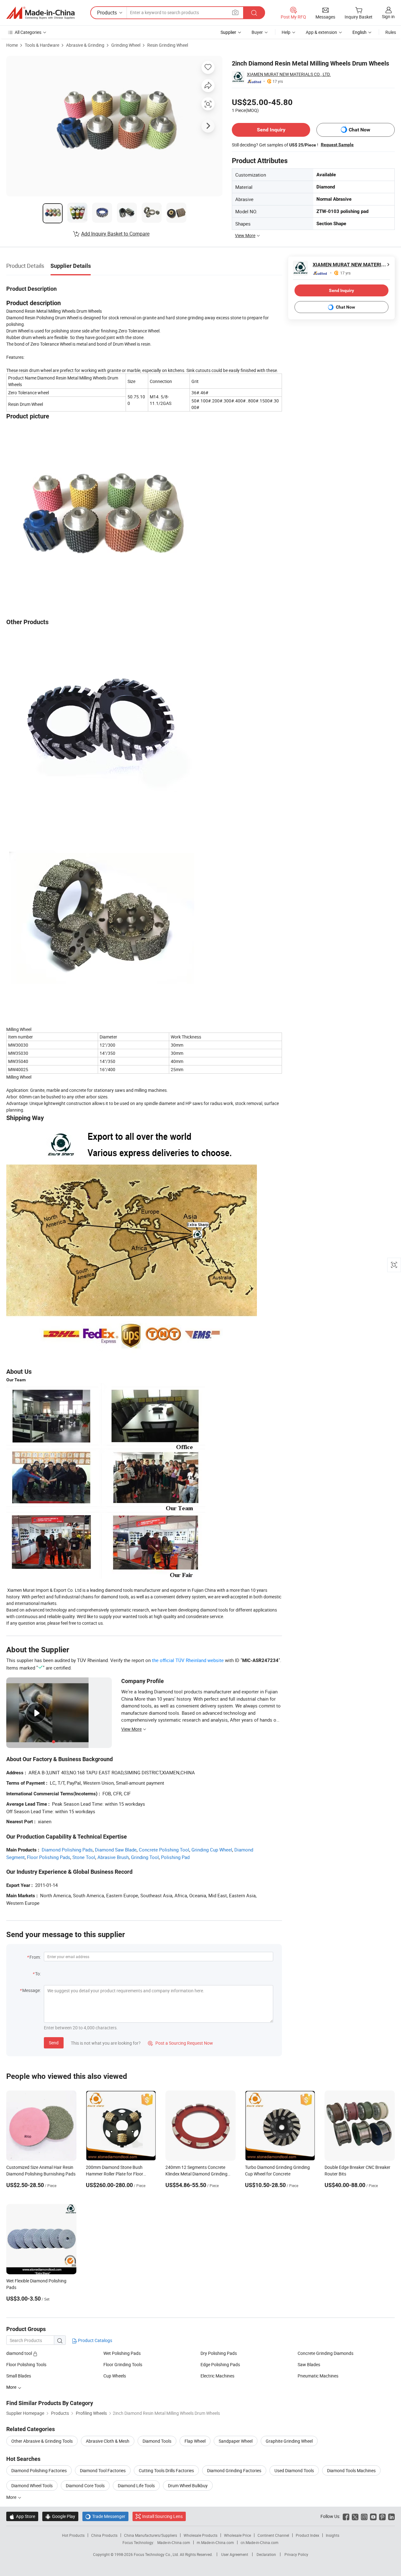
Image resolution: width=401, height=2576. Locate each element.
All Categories (28, 32)
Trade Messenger (105, 2516)
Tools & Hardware (42, 45)
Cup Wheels (115, 2376)
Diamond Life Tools (136, 2486)
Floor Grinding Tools (123, 2364)
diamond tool (20, 2353)
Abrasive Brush (113, 1857)
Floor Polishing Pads (49, 1857)
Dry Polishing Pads (219, 2353)
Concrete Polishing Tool (164, 1850)
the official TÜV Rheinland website (188, 1660)
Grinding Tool (145, 1857)
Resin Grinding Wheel (168, 45)
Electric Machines (217, 2376)
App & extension (321, 32)
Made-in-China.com (174, 2542)
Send (54, 2043)
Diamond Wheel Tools (32, 2486)
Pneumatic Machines (318, 2376)
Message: (31, 1990)
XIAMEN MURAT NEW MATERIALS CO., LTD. (289, 74)
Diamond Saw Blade (116, 1850)
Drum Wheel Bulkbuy (188, 2486)
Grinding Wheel (126, 45)
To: (38, 1974)
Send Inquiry (271, 130)
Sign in (388, 16)
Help (286, 32)
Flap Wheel (195, 2441)
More (12, 2497)
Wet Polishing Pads (122, 2353)
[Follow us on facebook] (346, 2516)
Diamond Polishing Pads (67, 1850)
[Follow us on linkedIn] (391, 2516)
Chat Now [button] (359, 130)
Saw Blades (309, 2364)
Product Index (307, 2535)
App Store (22, 2516)
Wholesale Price (237, 2535)
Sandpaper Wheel (236, 2441)
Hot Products (73, 2535)
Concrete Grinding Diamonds (325, 2353)
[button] (235, 12)
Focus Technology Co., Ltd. (157, 2554)
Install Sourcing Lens (162, 2516)
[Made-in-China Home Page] (40, 13)
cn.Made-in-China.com (260, 2542)
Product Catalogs (95, 2340)
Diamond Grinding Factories (234, 2470)
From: (35, 1957)
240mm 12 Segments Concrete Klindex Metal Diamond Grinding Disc (196, 2174)
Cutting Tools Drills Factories (166, 2470)
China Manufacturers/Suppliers (151, 2535)
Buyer (257, 32)
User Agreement (235, 2554)
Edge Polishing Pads (220, 2364)
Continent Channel (273, 2535)
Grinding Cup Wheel (212, 1850)
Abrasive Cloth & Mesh (108, 2441)
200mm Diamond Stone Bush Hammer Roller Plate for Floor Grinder (115, 2174)
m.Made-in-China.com (215, 2542)
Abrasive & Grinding (85, 45)
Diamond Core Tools (85, 2486)
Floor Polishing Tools (26, 2364)
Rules (391, 32)
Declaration (266, 2554)
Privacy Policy (296, 2554)
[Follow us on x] (355, 2516)
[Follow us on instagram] (364, 2516)
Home (12, 45)
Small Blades (19, 2376)
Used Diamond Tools (294, 2470)
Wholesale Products (200, 2535)
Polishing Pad (175, 1857)
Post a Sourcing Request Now (180, 2043)
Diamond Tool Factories (103, 2470)
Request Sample (337, 145)
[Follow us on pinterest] (382, 2516)
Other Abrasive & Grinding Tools (42, 2441)
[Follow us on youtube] (373, 2516)
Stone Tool (84, 1857)
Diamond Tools (157, 2441)
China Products (104, 2535)
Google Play (60, 2516)
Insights (333, 2535)
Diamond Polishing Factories (39, 2470)
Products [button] (107, 13)
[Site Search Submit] (254, 13)
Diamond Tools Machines (351, 2470)
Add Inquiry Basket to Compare (115, 234)
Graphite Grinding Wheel (289, 2441)
